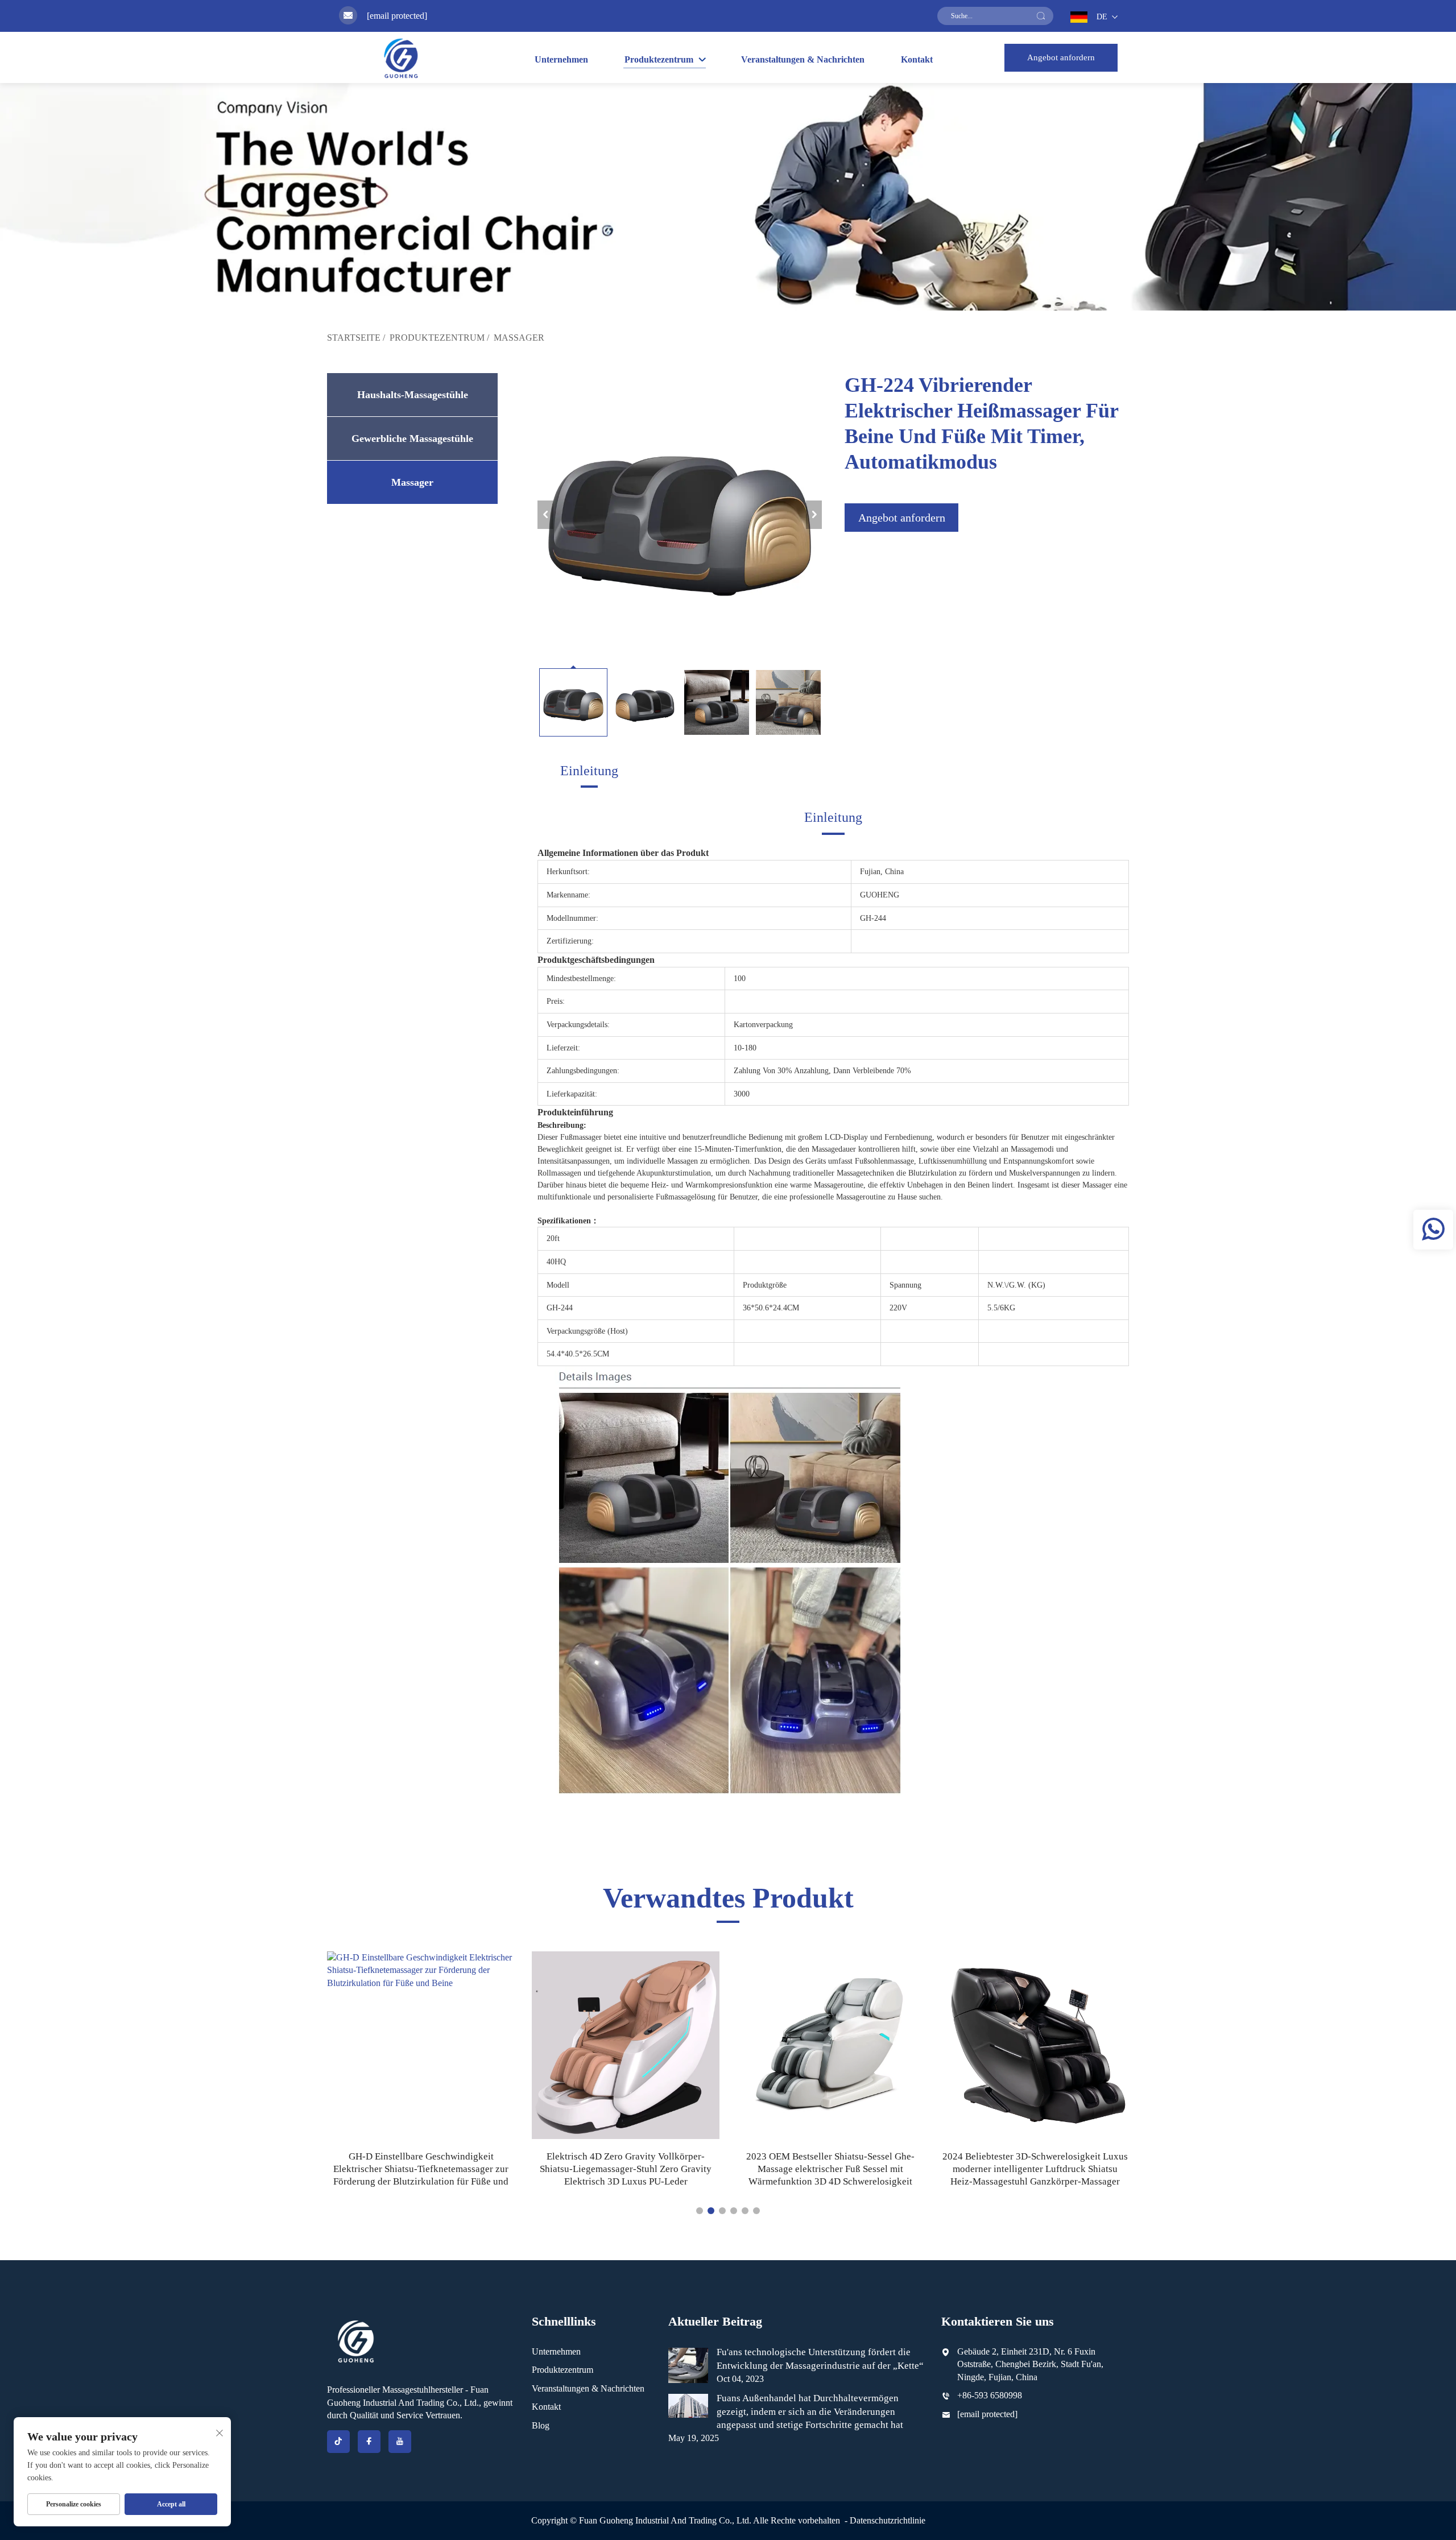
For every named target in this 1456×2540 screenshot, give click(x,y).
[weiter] (814, 515)
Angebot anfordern (1061, 57)
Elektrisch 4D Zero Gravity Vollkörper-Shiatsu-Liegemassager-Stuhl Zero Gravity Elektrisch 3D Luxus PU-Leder (421, 2169)
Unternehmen (561, 59)
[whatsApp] (1433, 1230)
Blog (541, 2425)
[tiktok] (338, 2442)
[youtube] (400, 2442)
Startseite (354, 338)
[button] (700, 2211)
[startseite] (401, 58)
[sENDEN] (1041, 16)
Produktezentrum (437, 338)
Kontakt (917, 59)
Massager (519, 338)
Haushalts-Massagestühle (413, 395)
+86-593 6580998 (990, 2395)
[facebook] (369, 2442)
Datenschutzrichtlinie (888, 2520)
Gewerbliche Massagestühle (412, 438)
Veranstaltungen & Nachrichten (803, 59)
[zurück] (545, 515)
